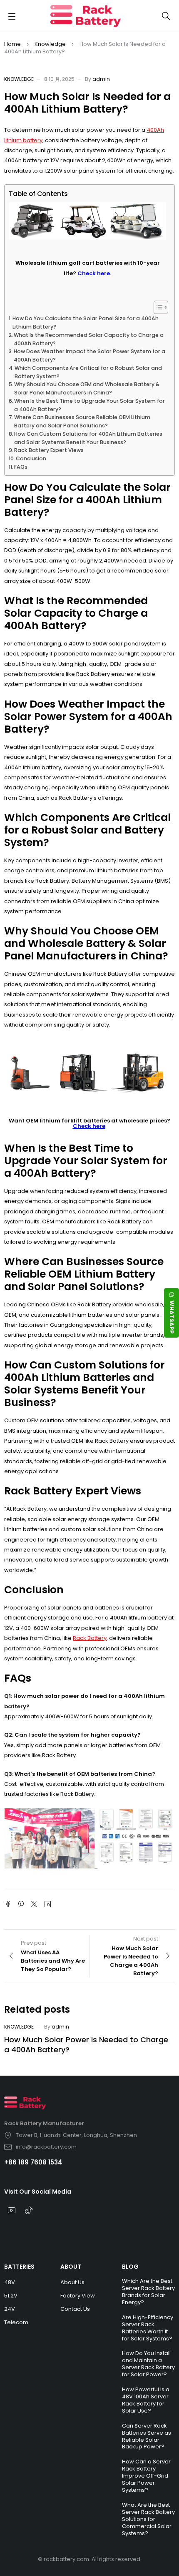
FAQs (21, 467)
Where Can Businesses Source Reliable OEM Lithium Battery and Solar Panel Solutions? (82, 421)
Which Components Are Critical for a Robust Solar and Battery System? (88, 372)
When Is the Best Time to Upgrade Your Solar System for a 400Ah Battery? (89, 405)
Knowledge (50, 44)
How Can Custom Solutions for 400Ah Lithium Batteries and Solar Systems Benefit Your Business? (88, 438)
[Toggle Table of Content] (157, 307)
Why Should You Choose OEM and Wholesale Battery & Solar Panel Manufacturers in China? (87, 388)
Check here (89, 1126)
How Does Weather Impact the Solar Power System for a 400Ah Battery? (89, 355)
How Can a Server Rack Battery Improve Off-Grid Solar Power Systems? (146, 2476)
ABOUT (71, 2267)
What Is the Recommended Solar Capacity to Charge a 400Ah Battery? (89, 339)
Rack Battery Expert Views (49, 450)
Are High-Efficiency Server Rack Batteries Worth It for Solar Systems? (148, 2328)
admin (101, 79)
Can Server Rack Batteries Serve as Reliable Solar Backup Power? (147, 2436)
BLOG (130, 2267)
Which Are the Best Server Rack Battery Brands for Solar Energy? (148, 2292)
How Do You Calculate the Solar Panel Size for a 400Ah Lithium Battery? (86, 323)
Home (12, 44)
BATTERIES (19, 2267)
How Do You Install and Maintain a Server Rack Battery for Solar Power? (148, 2364)
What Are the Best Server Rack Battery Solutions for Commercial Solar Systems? (148, 2519)
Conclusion (31, 458)
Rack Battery (90, 1638)
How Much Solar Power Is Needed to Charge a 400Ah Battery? (86, 2045)
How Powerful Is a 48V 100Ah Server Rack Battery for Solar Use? (146, 2400)
